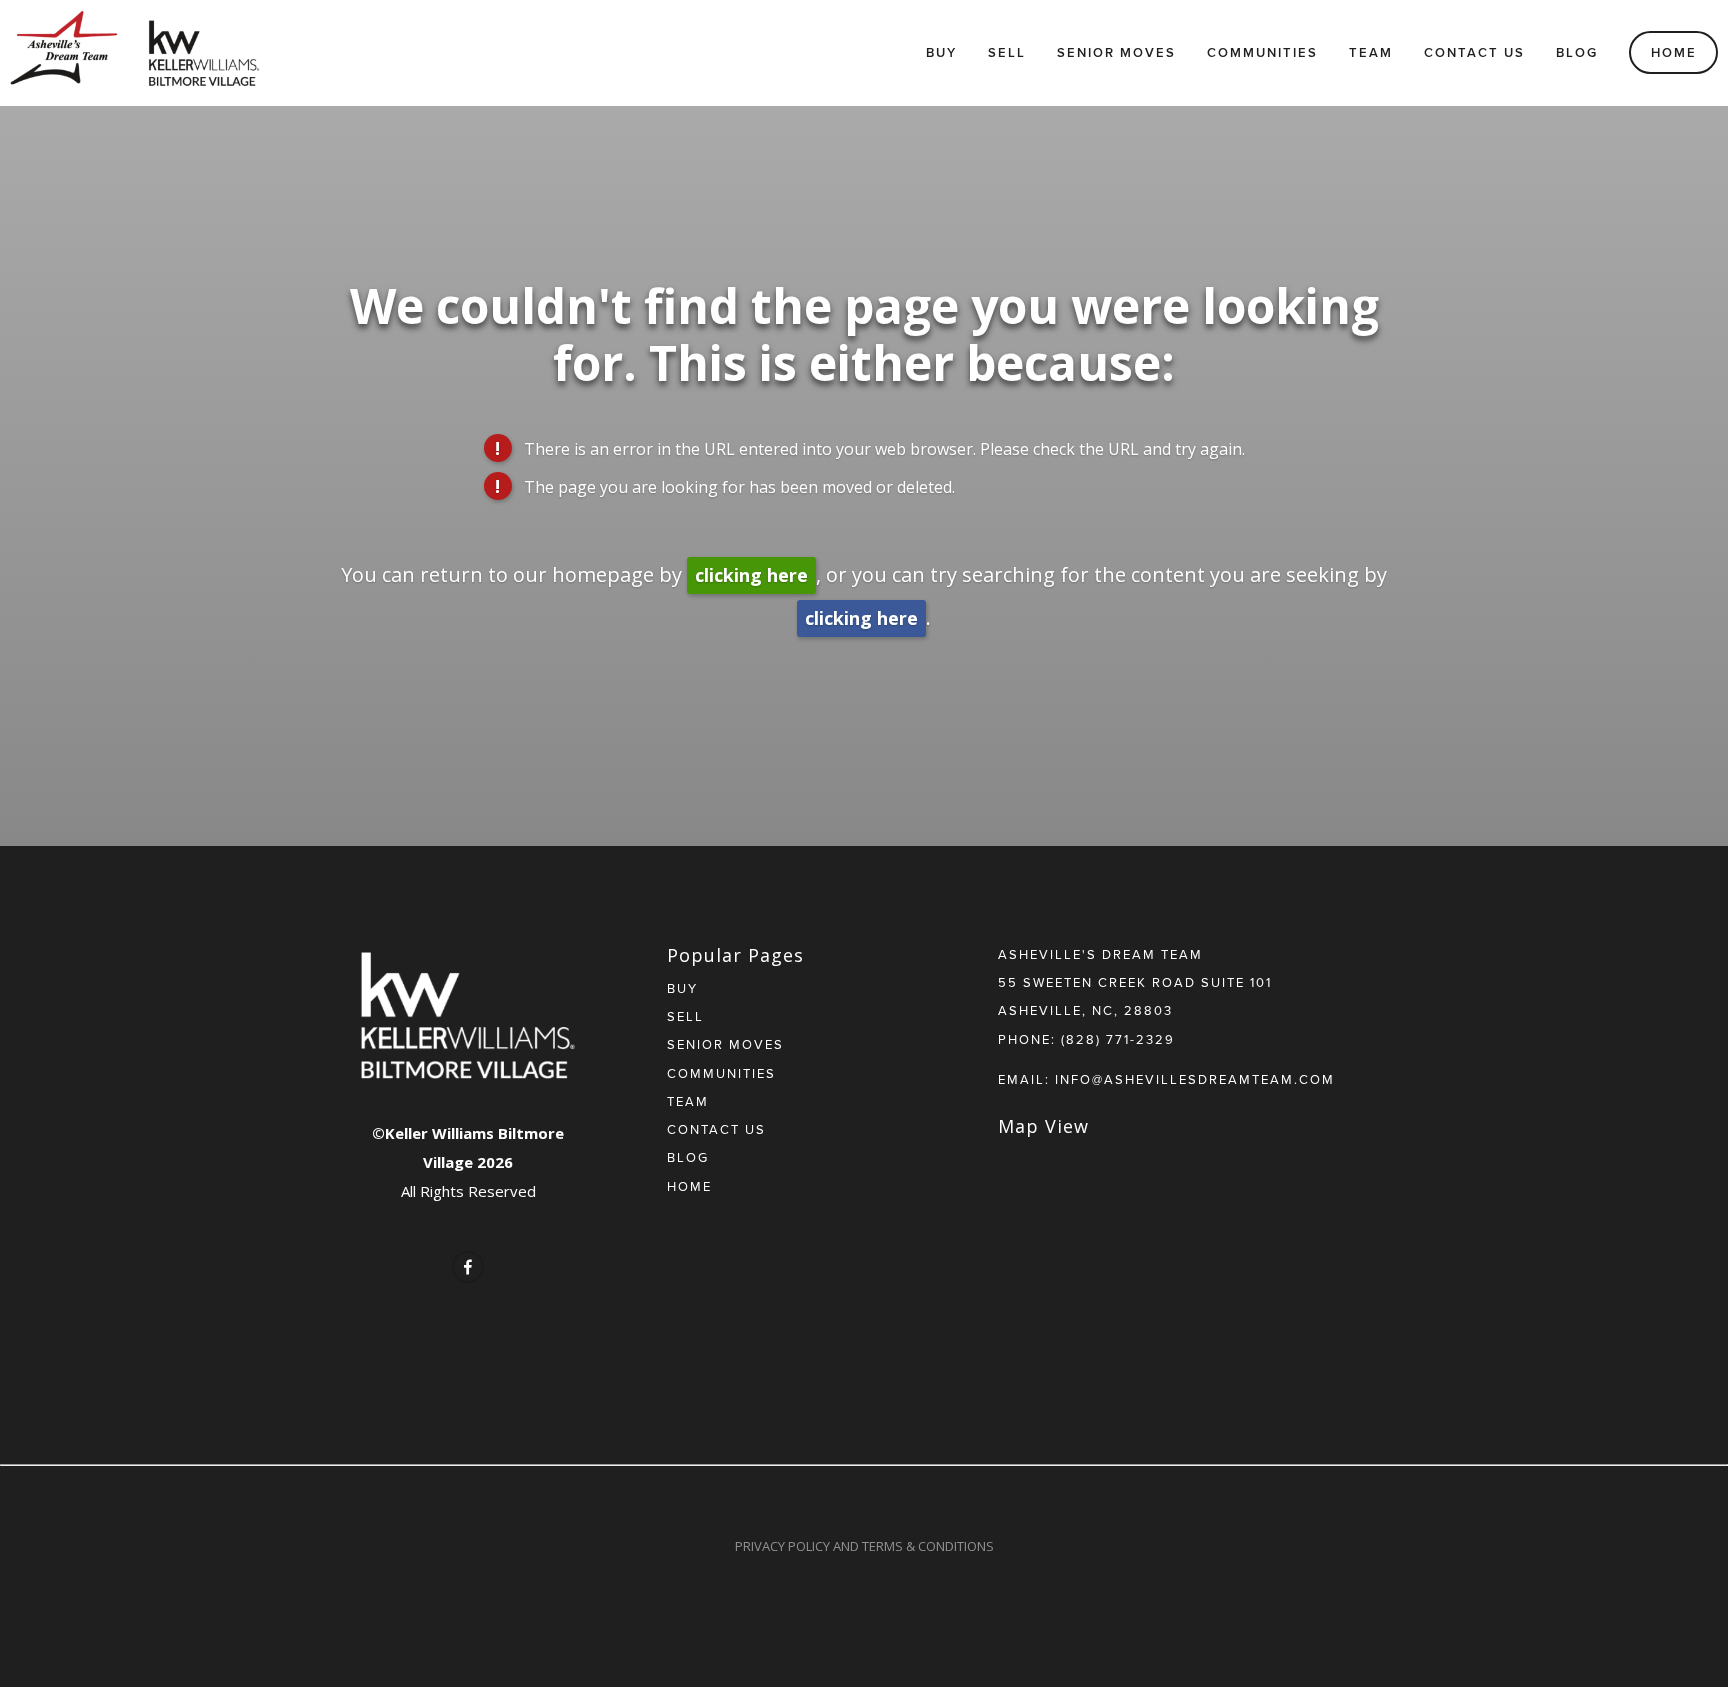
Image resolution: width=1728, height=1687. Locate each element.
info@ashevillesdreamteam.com (1195, 1079)
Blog (1577, 52)
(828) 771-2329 (1118, 1039)
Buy (941, 52)
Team (1371, 52)
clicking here (751, 575)
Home (1674, 52)
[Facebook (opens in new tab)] (468, 1267)
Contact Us (1474, 52)
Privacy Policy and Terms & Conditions (864, 1546)
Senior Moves (1116, 52)
